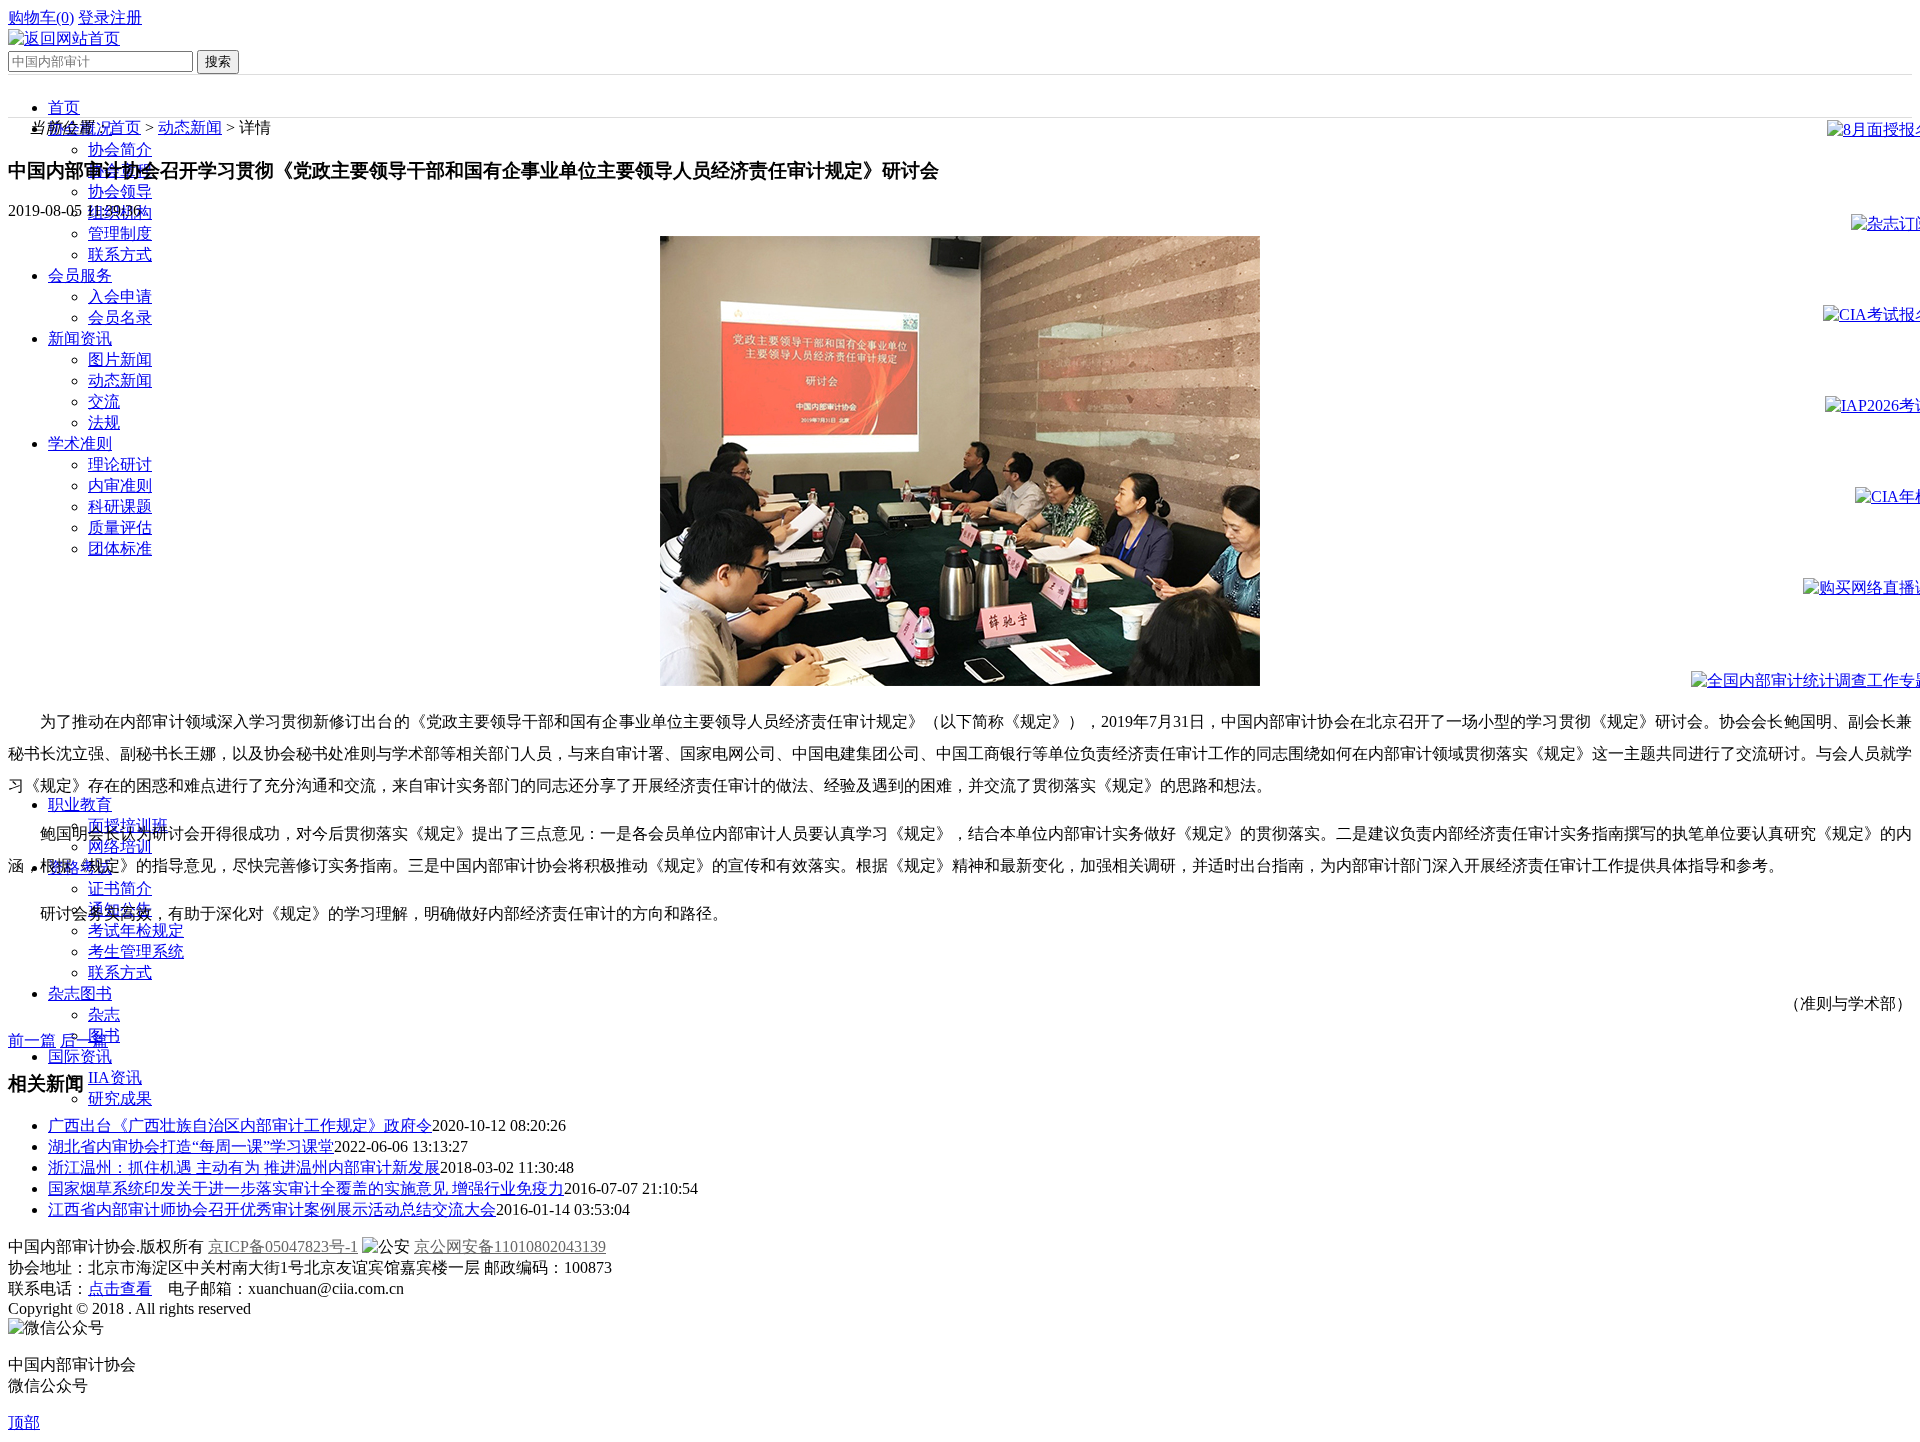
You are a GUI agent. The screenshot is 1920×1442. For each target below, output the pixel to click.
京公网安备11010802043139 (510, 1246)
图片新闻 (120, 359)
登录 (94, 17)
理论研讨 (120, 464)
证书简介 (120, 888)
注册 (126, 17)
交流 (104, 401)
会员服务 (80, 275)
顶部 (24, 1422)
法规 (104, 422)
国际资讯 (80, 1056)
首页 (64, 107)
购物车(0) (41, 17)
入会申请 (120, 296)
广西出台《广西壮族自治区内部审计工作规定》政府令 (240, 1125)
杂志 (104, 1014)
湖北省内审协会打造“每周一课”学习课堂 (191, 1146)
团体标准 (120, 548)
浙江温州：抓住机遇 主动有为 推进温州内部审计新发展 (244, 1167)
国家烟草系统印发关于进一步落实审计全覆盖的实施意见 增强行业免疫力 (306, 1188)
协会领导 (120, 191)
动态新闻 (120, 380)
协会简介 (120, 149)
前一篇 (32, 1040)
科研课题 (120, 506)
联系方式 (120, 254)
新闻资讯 (80, 338)
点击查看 (120, 1288)
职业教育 (80, 804)
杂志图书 (80, 993)
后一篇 (84, 1040)
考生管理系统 (136, 951)
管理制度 (120, 233)
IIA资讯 (115, 1077)
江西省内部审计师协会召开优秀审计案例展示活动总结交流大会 (272, 1209)
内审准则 (120, 485)
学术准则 (80, 443)
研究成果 (120, 1098)
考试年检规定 (136, 930)
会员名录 (120, 317)
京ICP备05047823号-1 (283, 1246)
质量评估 (120, 527)
